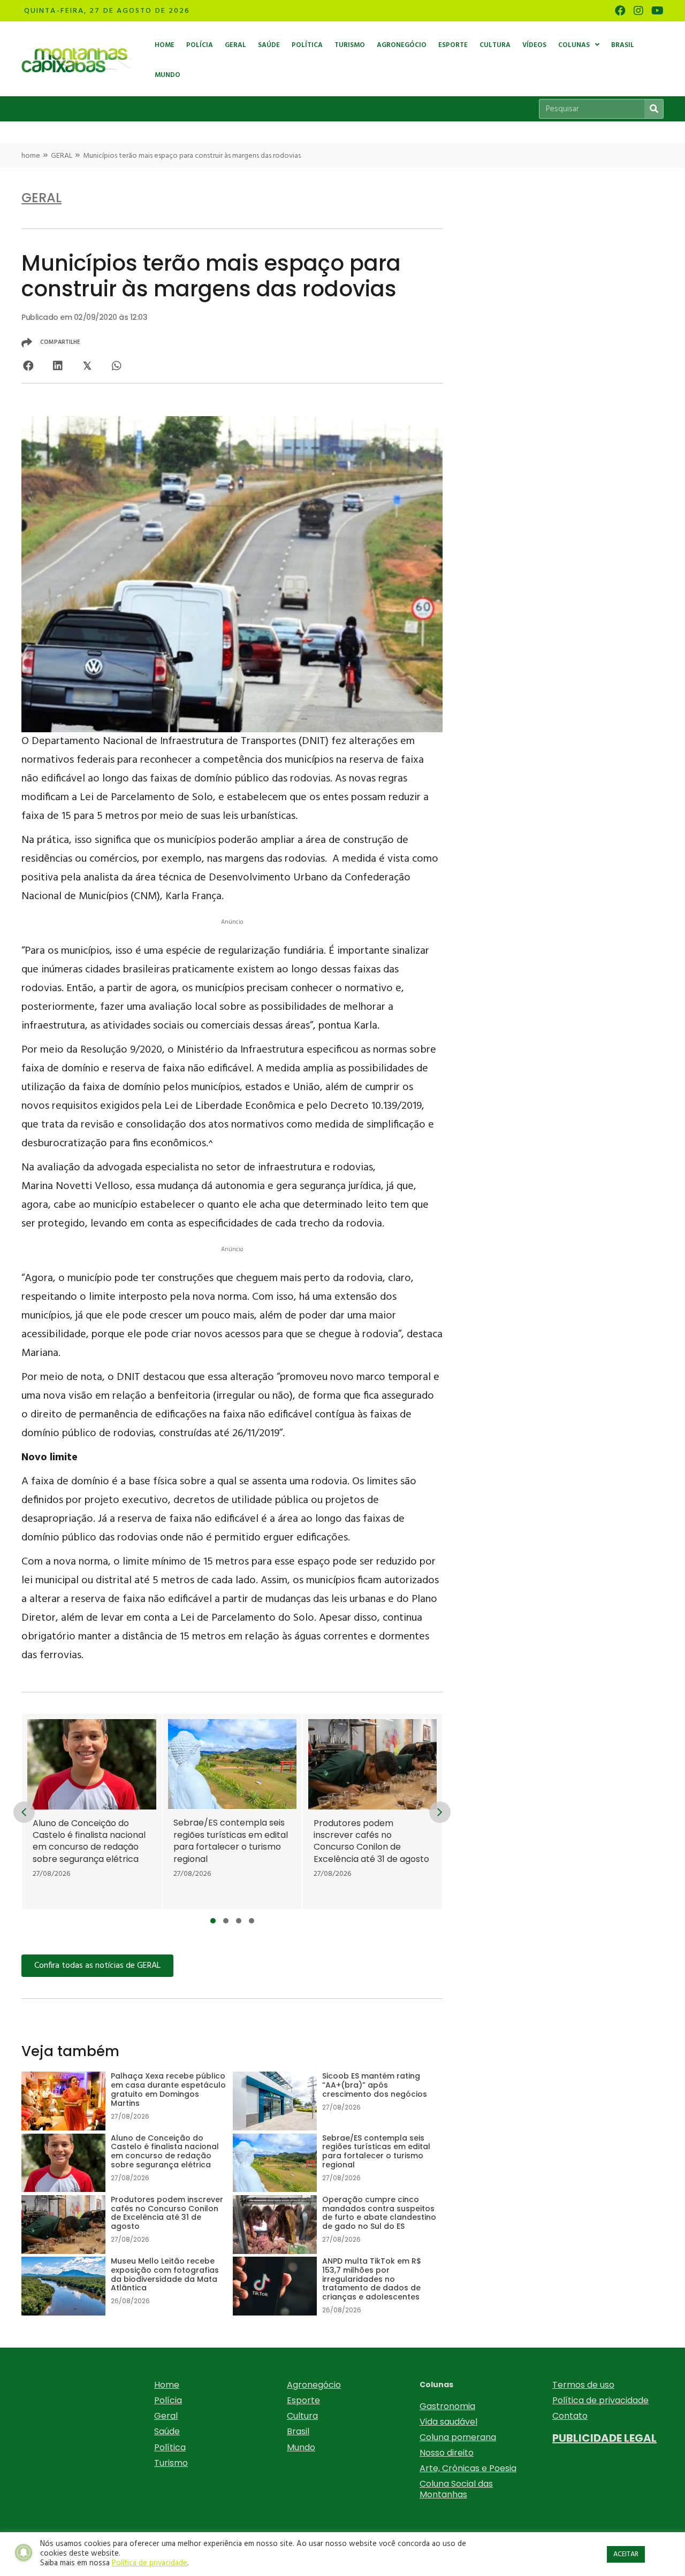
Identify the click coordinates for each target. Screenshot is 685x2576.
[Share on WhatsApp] (116, 366)
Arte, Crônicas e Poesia (468, 2468)
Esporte (303, 2400)
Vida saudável (448, 2422)
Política (170, 2447)
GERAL (62, 156)
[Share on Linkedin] (58, 366)
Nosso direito (447, 2453)
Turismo (171, 2463)
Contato (570, 2416)
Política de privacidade (600, 2400)
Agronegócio (314, 2385)
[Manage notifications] (24, 2552)
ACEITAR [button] (626, 2554)
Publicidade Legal (604, 2438)
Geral (166, 2416)
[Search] (654, 109)
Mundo (301, 2447)
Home (167, 2385)
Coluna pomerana (458, 2437)
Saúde (167, 2431)
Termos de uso (583, 2385)
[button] (213, 1921)
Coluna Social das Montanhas (456, 2489)
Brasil (298, 2431)
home (31, 156)
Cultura (302, 2416)
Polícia (168, 2400)
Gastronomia (447, 2406)
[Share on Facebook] (28, 366)
